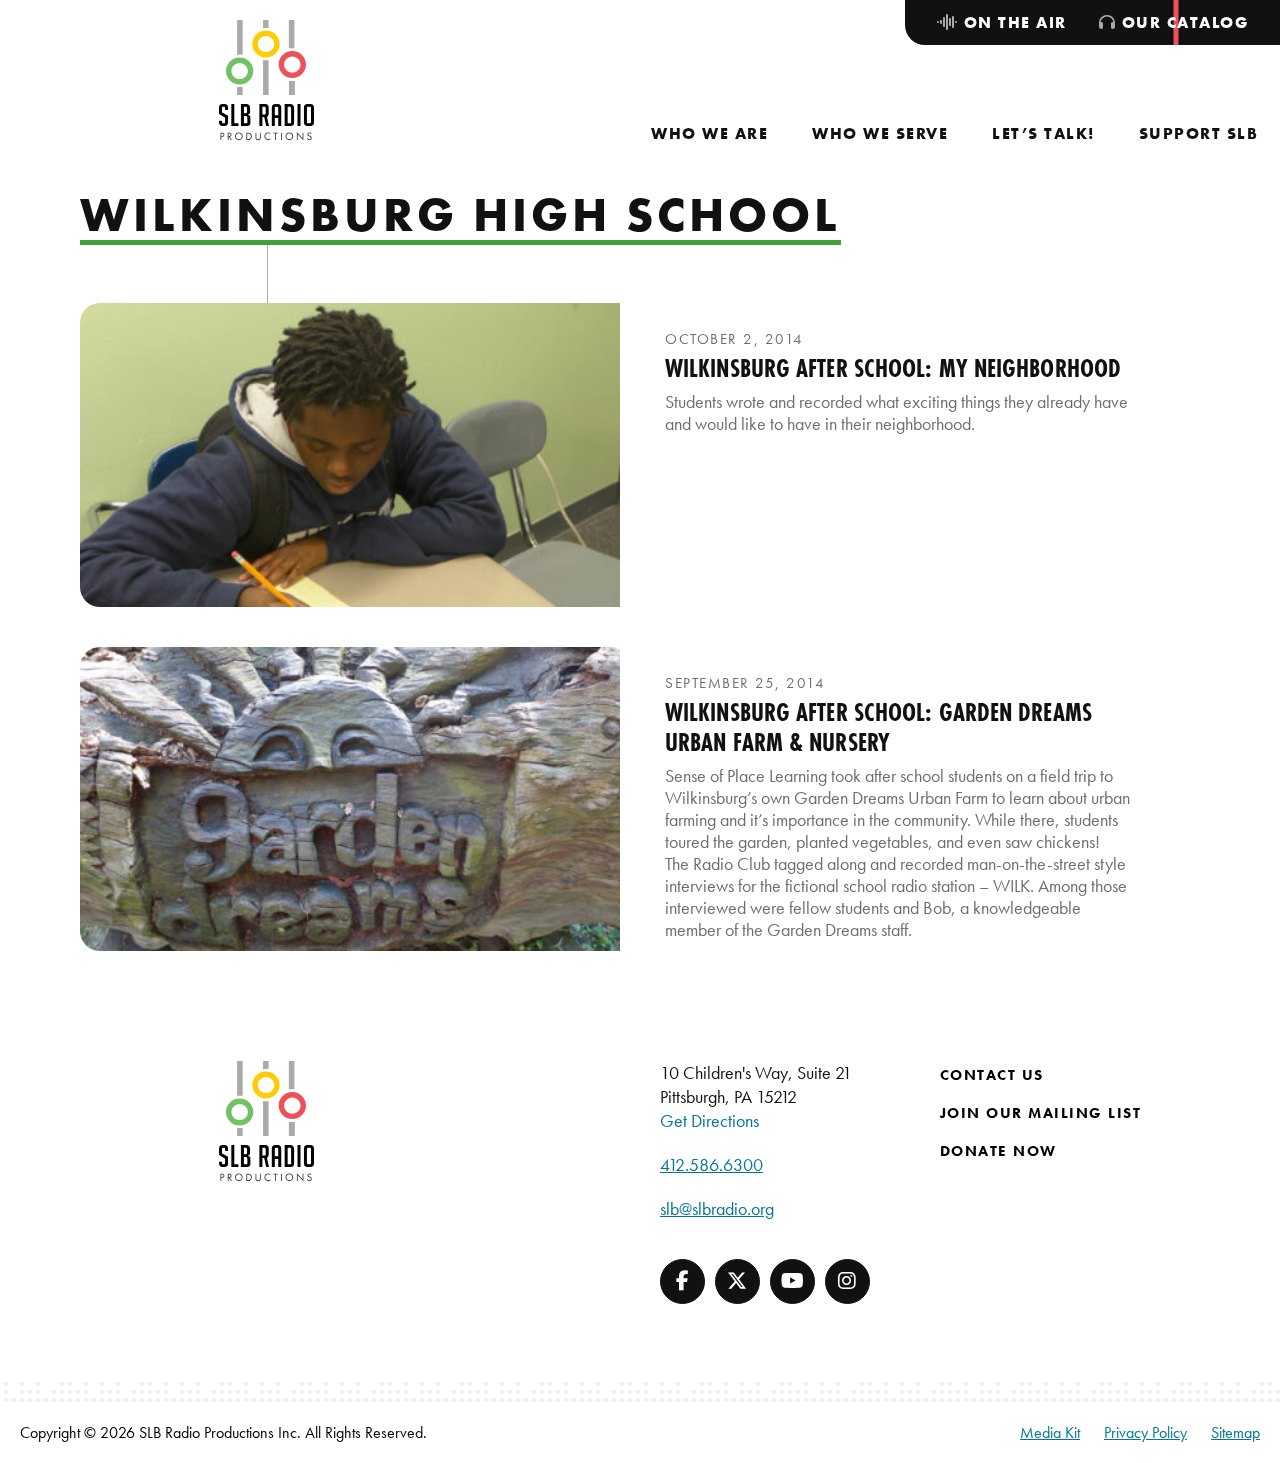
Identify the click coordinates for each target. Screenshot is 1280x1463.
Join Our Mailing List (1041, 1113)
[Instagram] (847, 1281)
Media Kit (1050, 1432)
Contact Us (992, 1075)
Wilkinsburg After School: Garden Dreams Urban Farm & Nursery (878, 727)
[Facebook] (682, 1281)
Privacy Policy (1145, 1432)
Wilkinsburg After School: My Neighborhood (893, 368)
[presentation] (350, 455)
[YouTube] (792, 1281)
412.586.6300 (711, 1164)
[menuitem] (709, 133)
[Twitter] (737, 1281)
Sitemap (1235, 1432)
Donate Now (998, 1151)
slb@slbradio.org (717, 1208)
